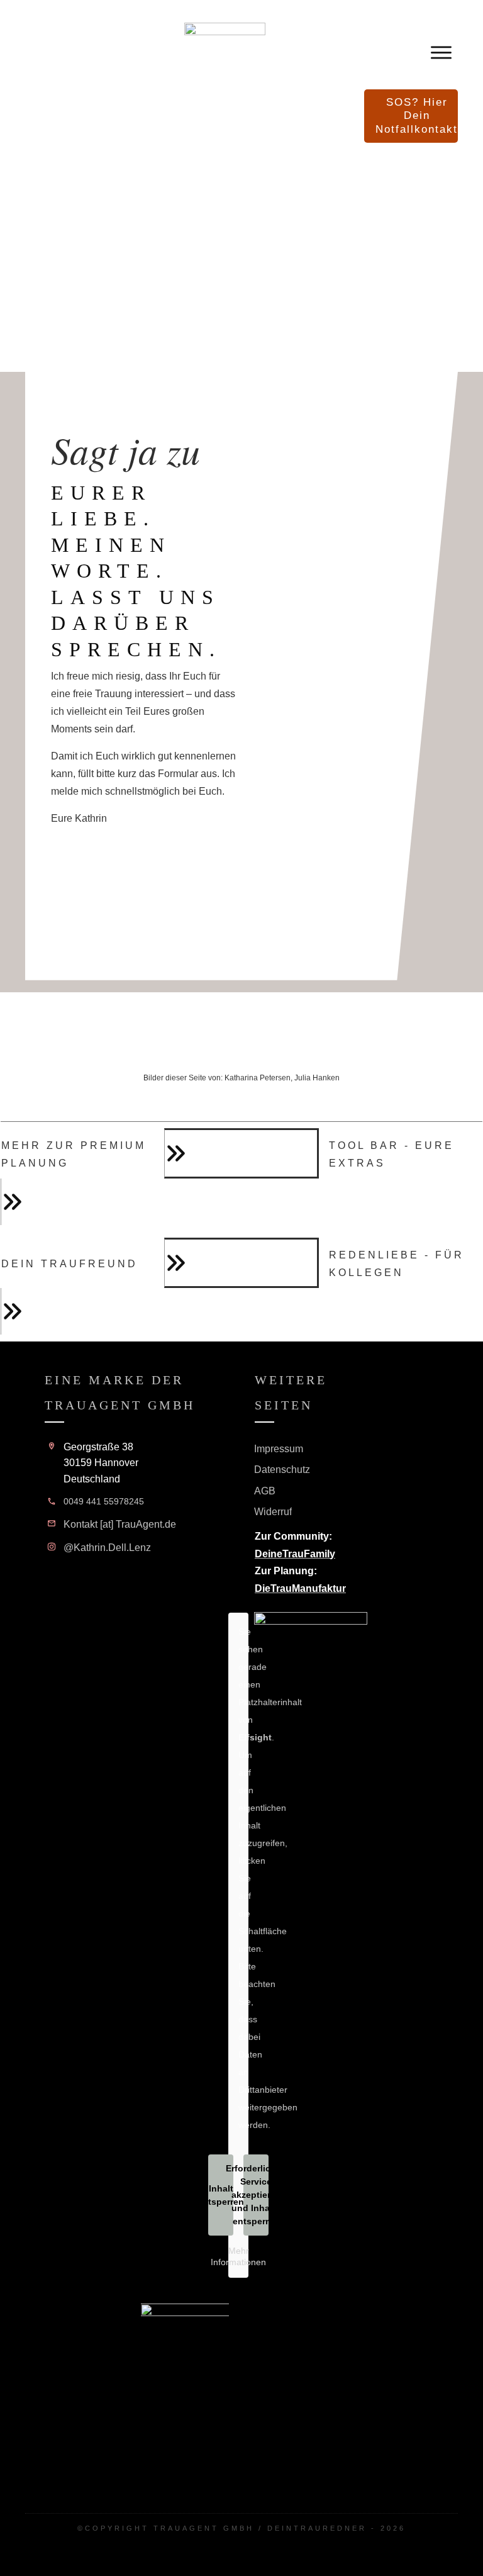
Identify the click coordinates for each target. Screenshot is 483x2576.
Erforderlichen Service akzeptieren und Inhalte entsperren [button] (256, 2195)
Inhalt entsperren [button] (221, 2195)
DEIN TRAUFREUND (69, 1264)
